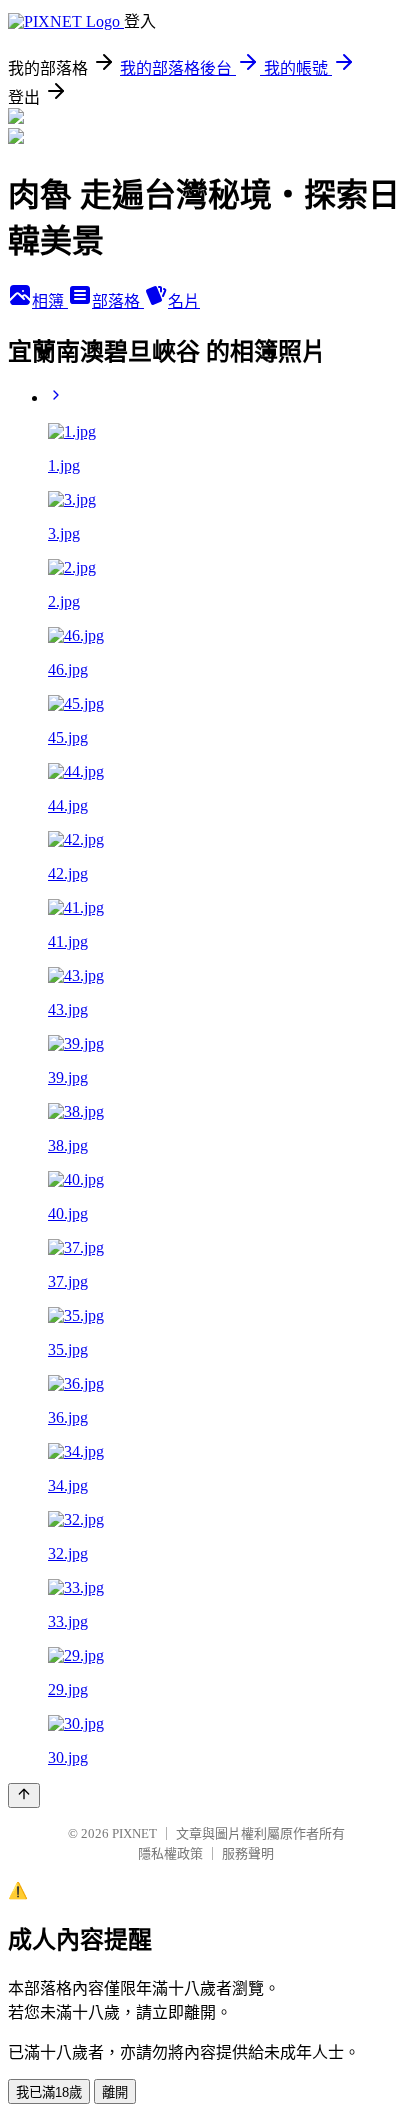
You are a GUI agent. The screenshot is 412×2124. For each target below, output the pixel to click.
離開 (115, 2092)
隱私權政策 (170, 1853)
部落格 (118, 301)
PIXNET (134, 1833)
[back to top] (24, 1795)
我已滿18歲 (49, 2092)
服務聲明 (248, 1853)
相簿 (50, 301)
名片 (184, 301)
